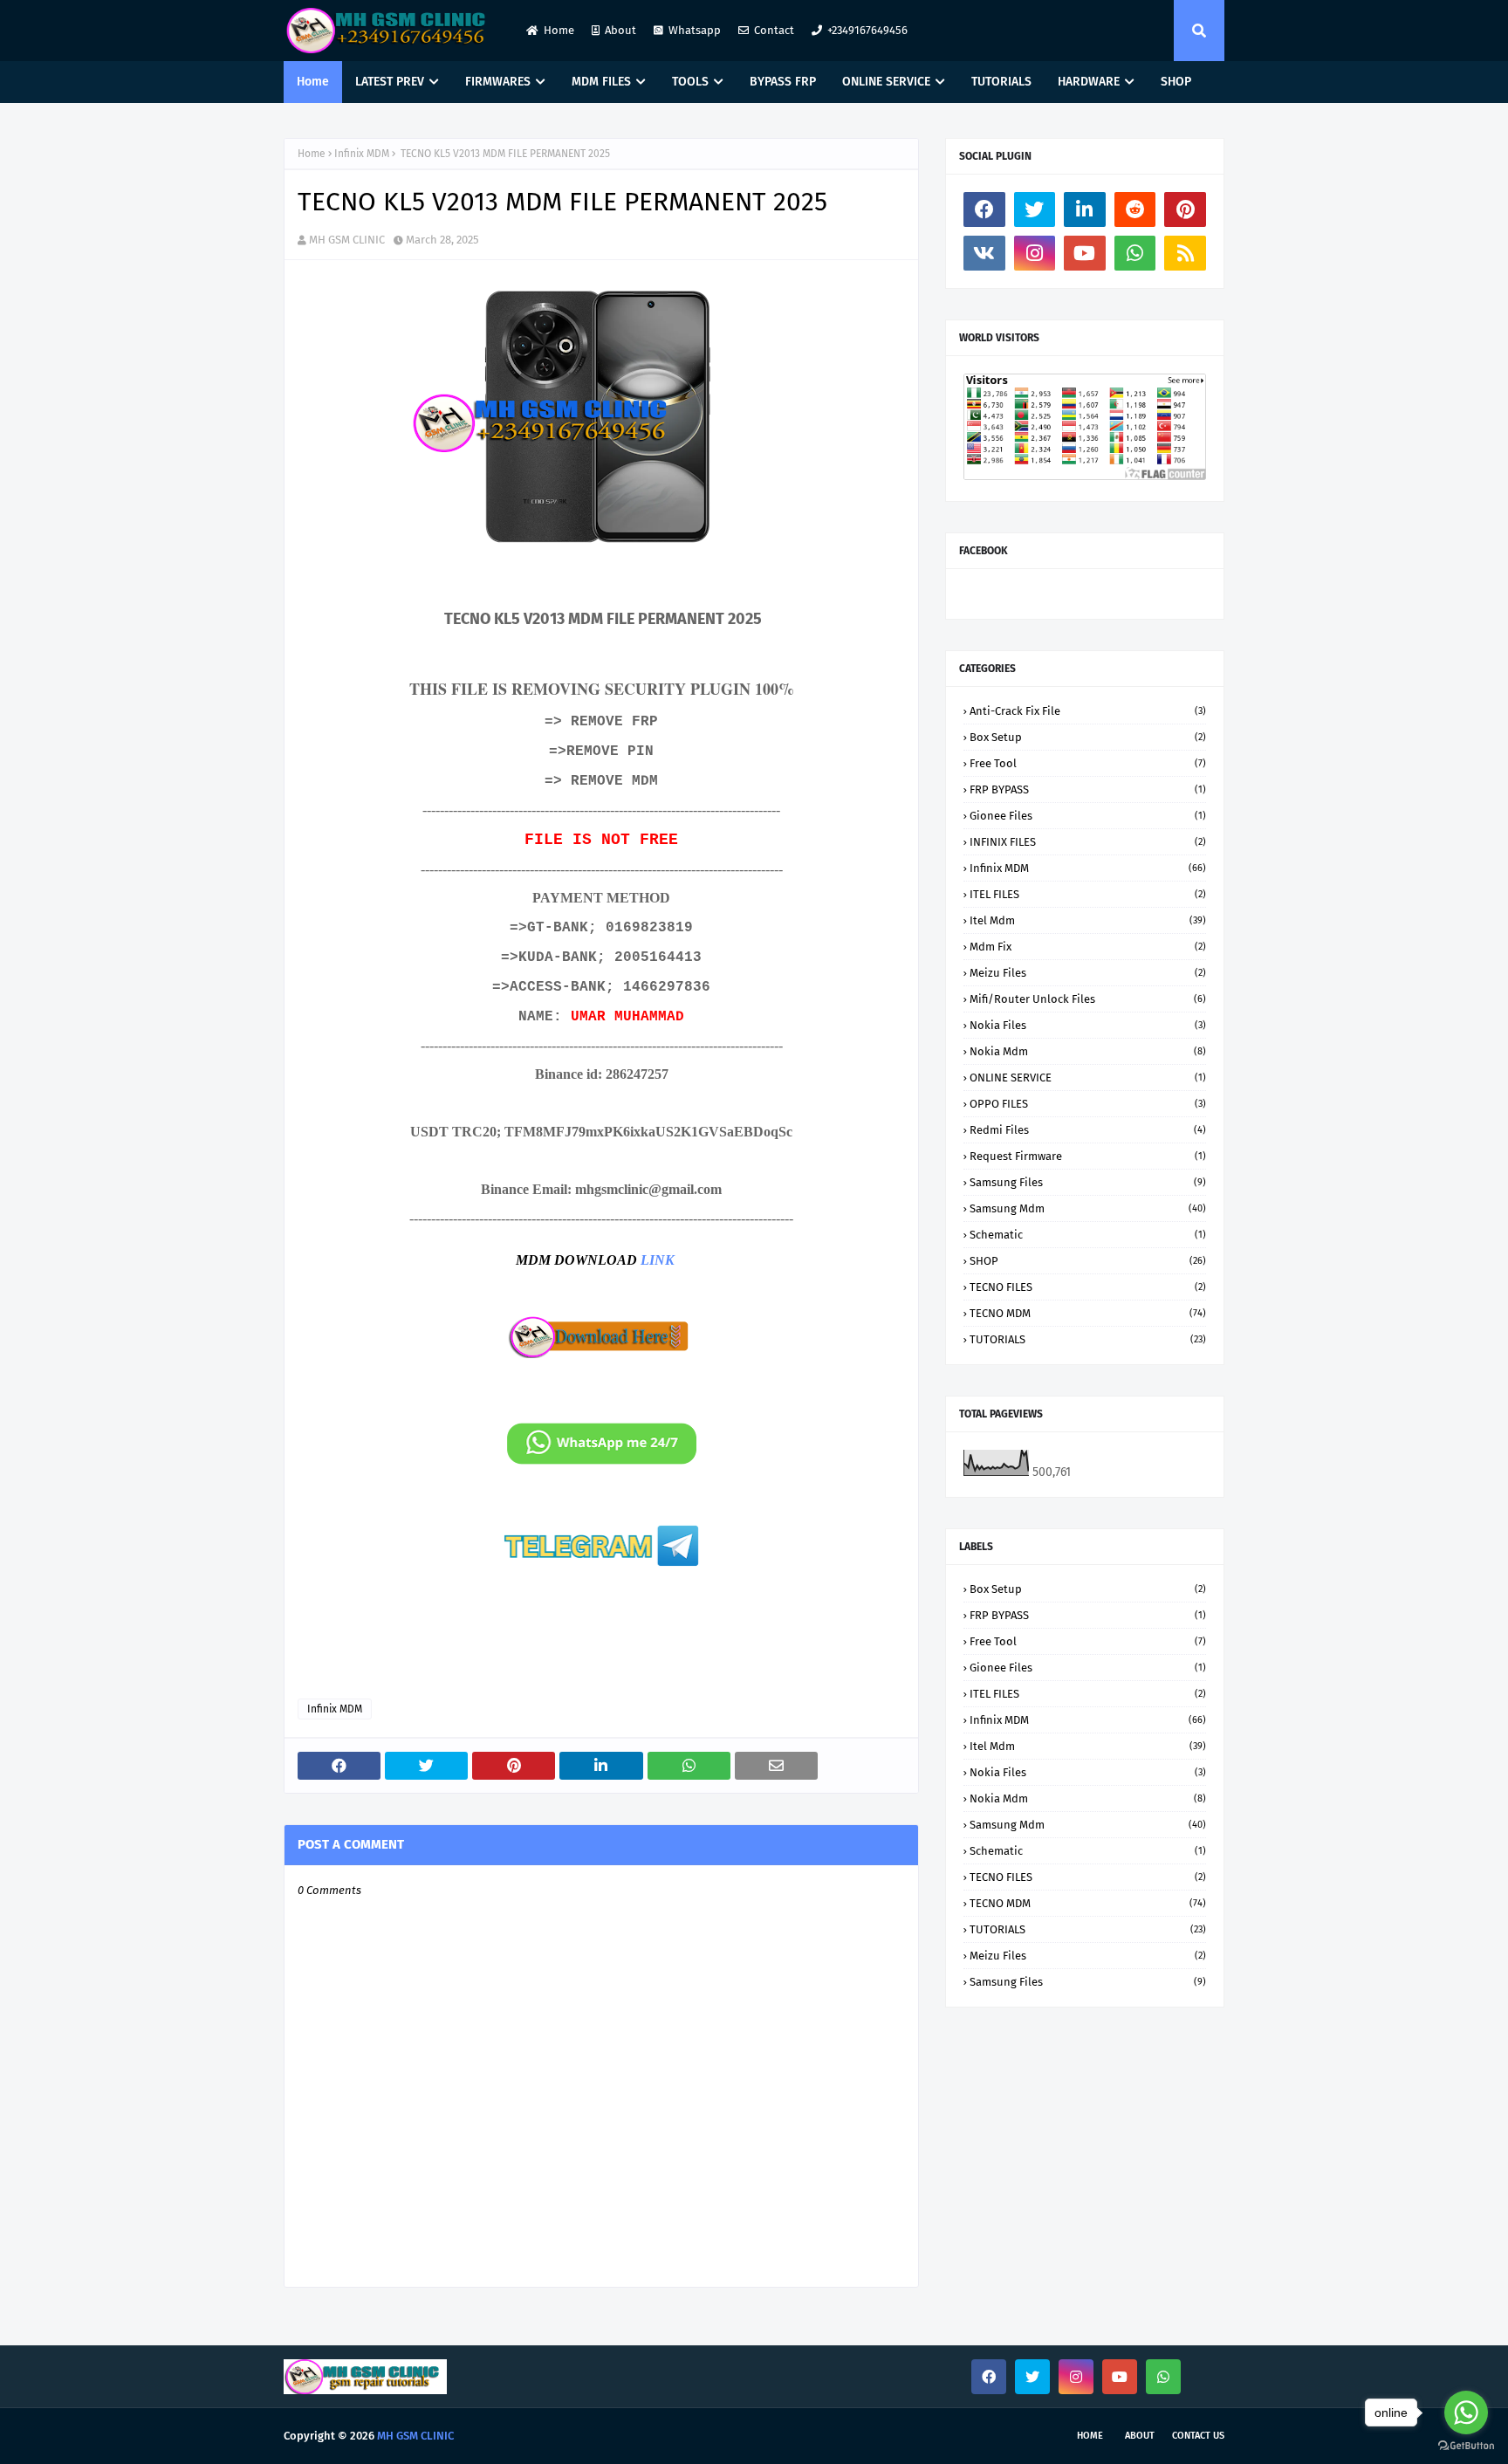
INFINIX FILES (1088, 842)
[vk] (984, 253)
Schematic (1088, 1235)
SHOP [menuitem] (1176, 82)
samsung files (1088, 1182)
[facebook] (984, 209)
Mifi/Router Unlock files (1088, 999)
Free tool (1088, 763)
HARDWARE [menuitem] (1089, 82)
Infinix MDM (362, 154)
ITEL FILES (1088, 894)
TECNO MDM (1088, 1313)
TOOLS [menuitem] (690, 82)
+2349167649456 (867, 30)
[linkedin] (1085, 209)
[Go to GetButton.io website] (1466, 2446)
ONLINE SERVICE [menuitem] (886, 82)
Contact (774, 30)
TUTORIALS (1088, 1339)
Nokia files (1088, 1025)
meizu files (1088, 973)
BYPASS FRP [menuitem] (783, 82)
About (620, 30)
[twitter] (1035, 209)
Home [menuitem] (313, 82)
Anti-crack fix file (1088, 711)
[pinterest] (1185, 209)
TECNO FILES (1088, 1287)
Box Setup (1088, 737)
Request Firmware (1088, 1156)
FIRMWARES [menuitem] (498, 82)
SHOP (1088, 1261)
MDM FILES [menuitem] (601, 82)
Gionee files (1088, 816)
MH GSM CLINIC (347, 240)
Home (559, 30)
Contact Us (1198, 2436)
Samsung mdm (1088, 1208)
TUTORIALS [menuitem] (1001, 82)
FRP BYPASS (1088, 789)
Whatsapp (695, 30)
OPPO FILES (1088, 1104)
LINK (658, 1260)
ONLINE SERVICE (1088, 1078)
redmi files (1088, 1130)
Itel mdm (1088, 920)
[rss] (1185, 253)
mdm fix (1088, 947)
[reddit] (1135, 209)
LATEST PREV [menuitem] (390, 82)
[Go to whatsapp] (1466, 2413)
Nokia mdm (1088, 1051)
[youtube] (1085, 253)
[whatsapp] (1135, 253)
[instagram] (1035, 253)
